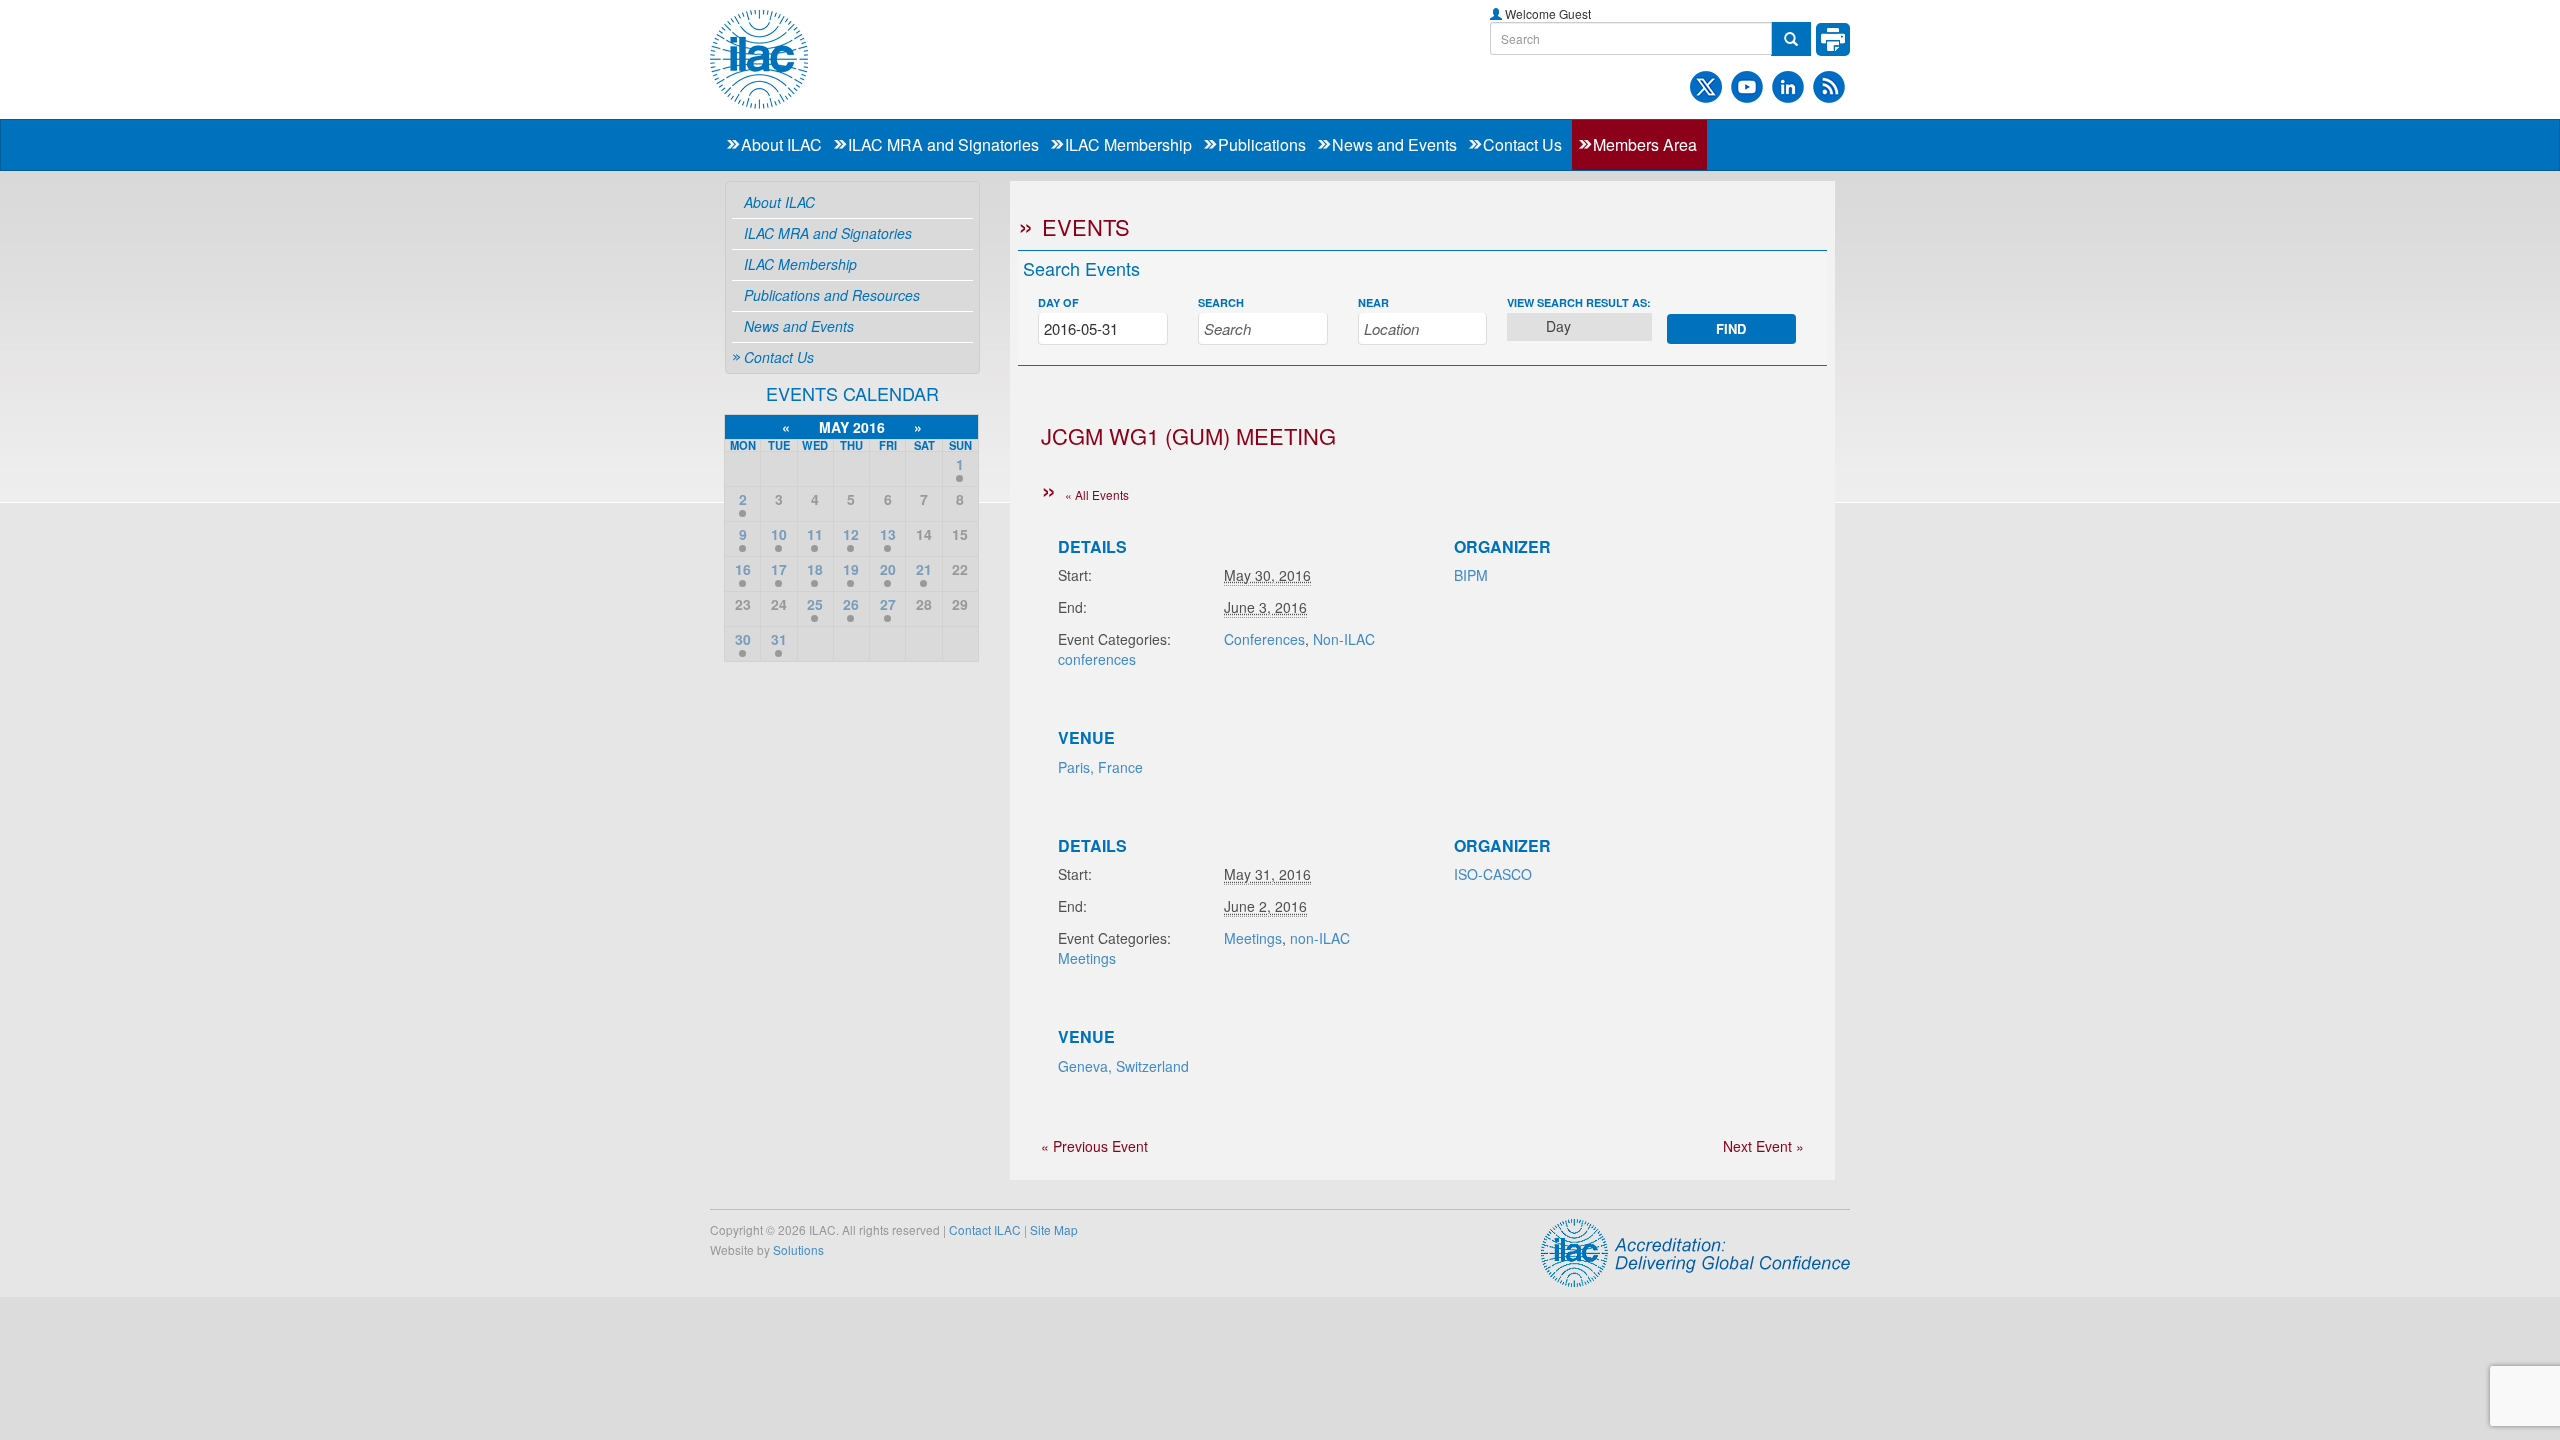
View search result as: (1579, 302)
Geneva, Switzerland (1123, 1066)
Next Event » (1763, 1146)
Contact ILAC (985, 1229)
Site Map (1054, 1229)
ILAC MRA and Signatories (943, 144)
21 (924, 569)
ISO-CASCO (1493, 874)
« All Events (1097, 494)
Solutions (798, 1249)
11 (815, 534)
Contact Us (1522, 144)
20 (888, 569)
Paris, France (1100, 767)
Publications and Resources (832, 295)
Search (1221, 302)
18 (815, 569)
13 (888, 534)
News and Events (1394, 144)
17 (779, 569)
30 (743, 639)
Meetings (1253, 938)
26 (851, 604)
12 (851, 534)
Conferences (1264, 639)
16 (743, 569)
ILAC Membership (1128, 144)
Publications (1262, 144)
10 (779, 534)
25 (815, 604)
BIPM (1471, 575)
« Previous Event (1094, 1146)
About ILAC (781, 144)
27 (888, 604)
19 (851, 569)
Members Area (1645, 144)
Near (1373, 302)
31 (779, 639)
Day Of (1058, 302)
